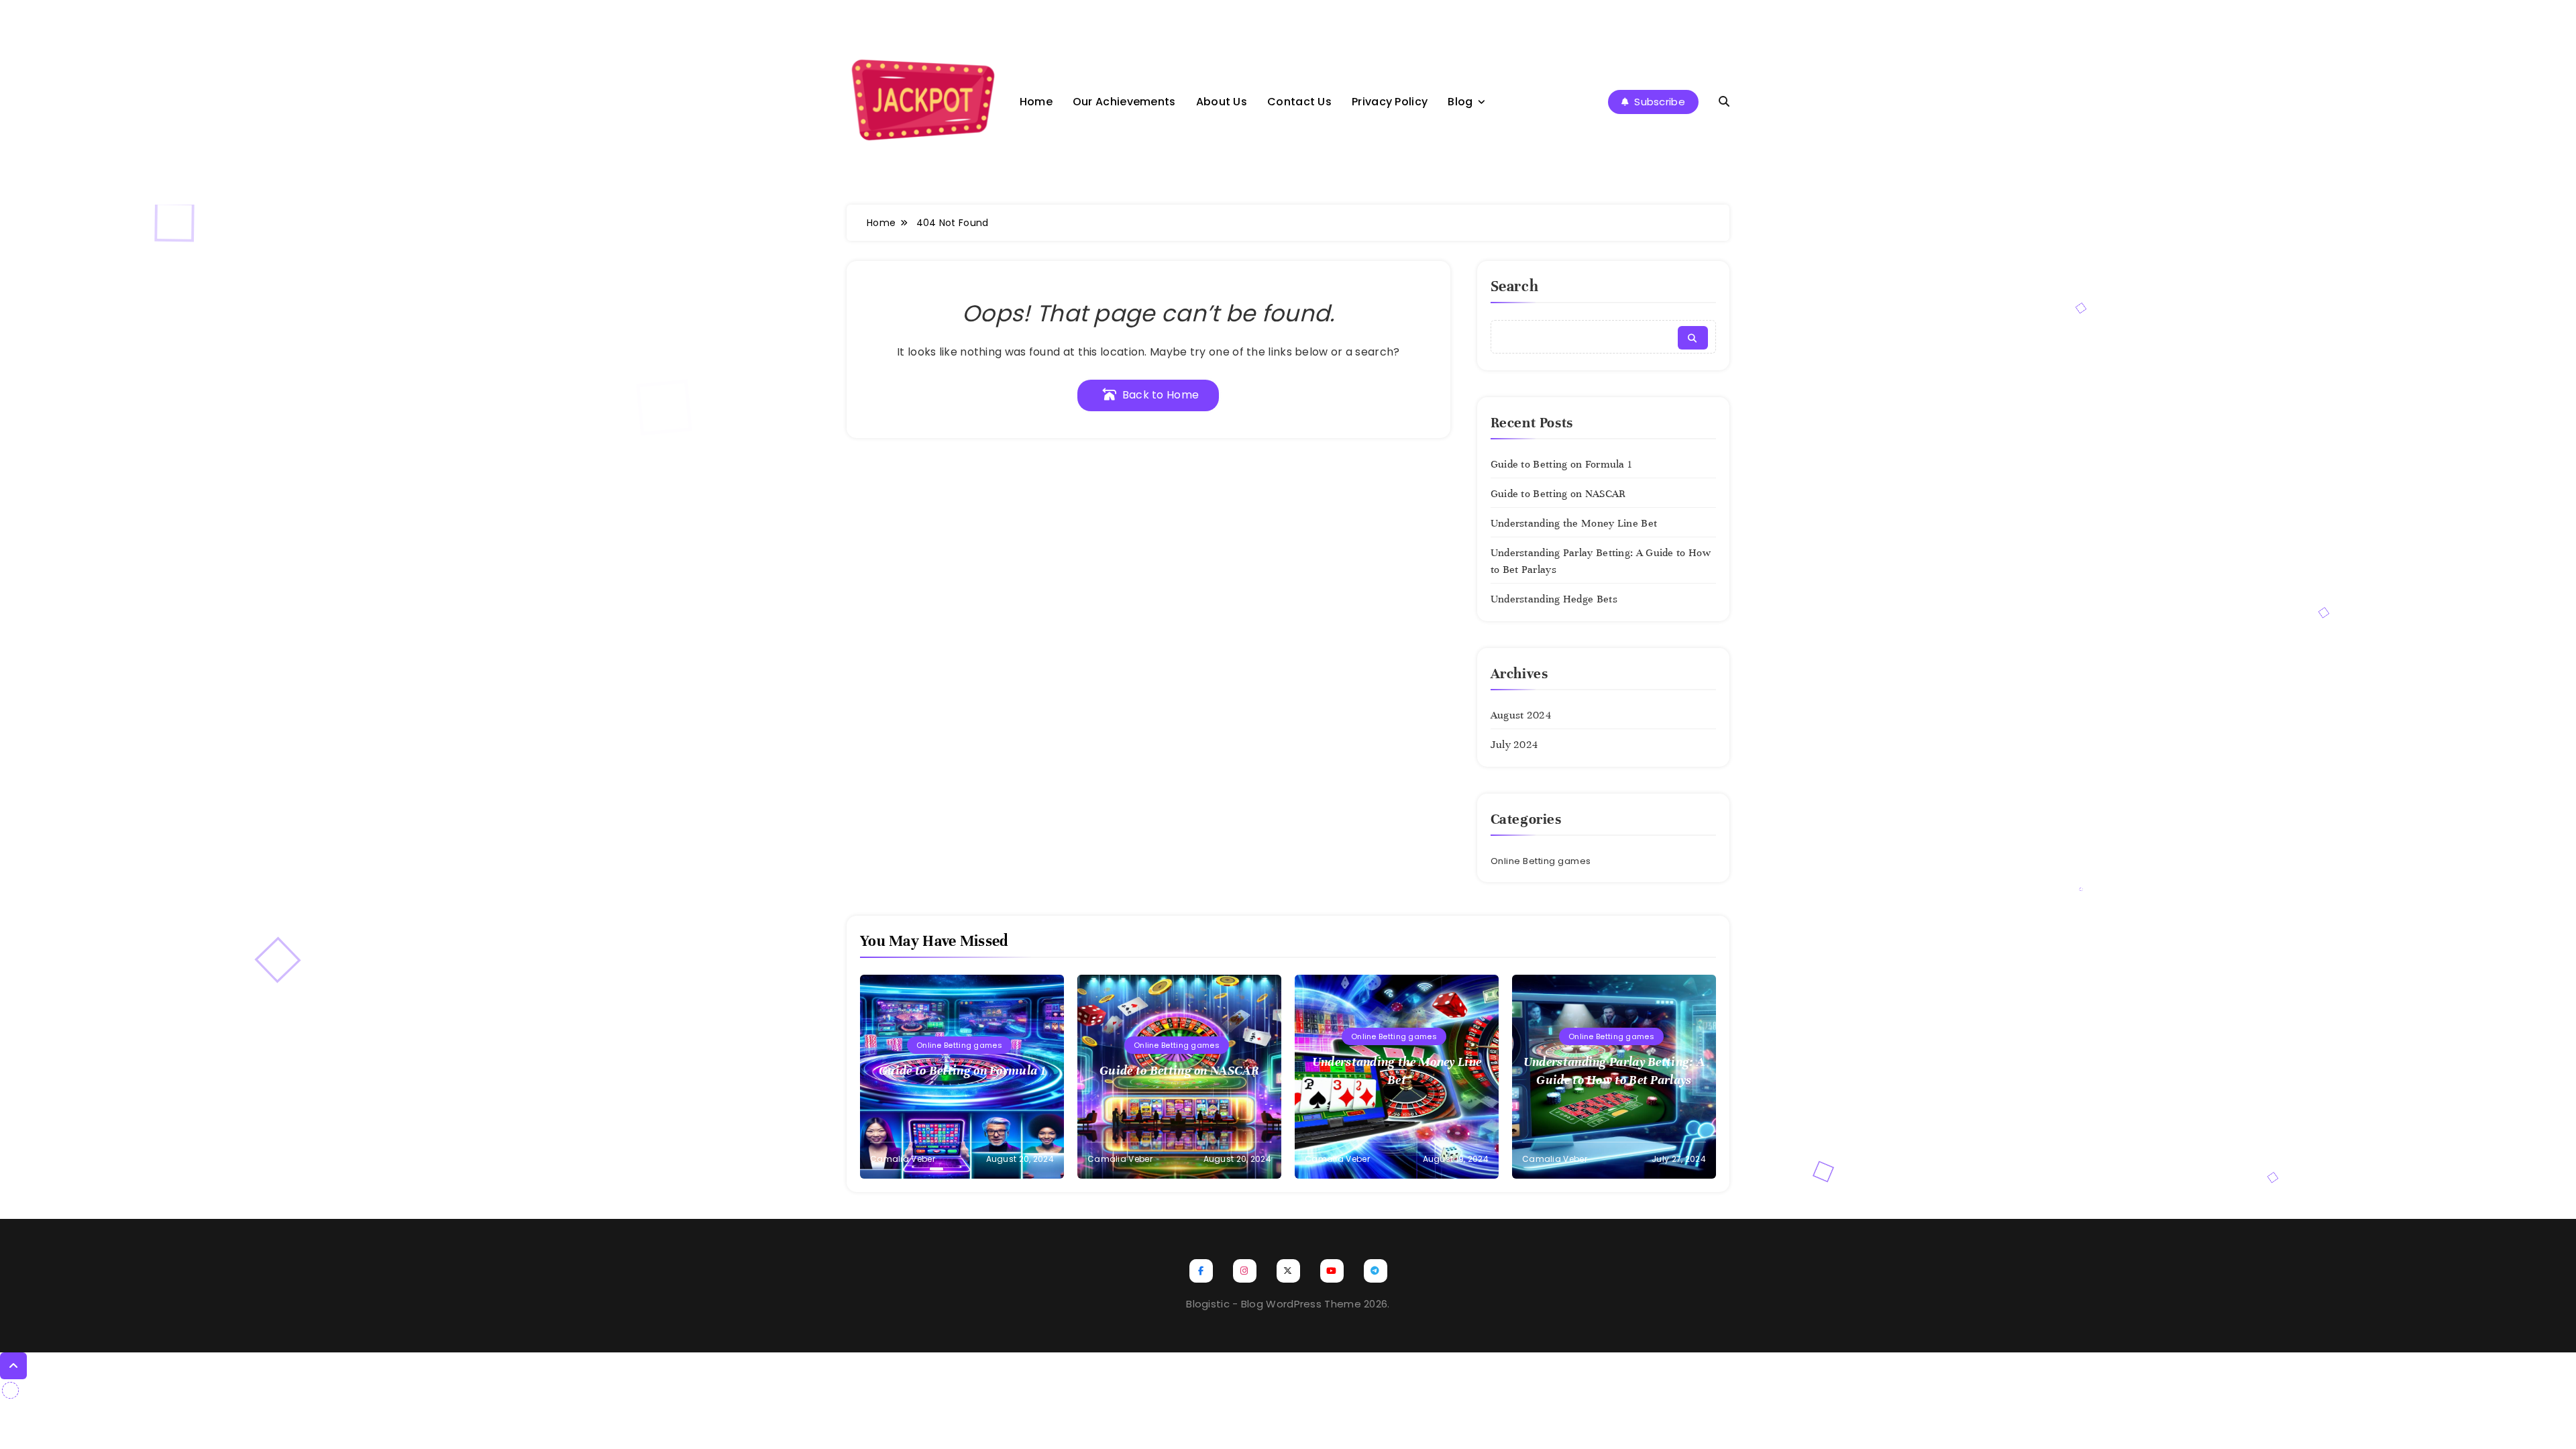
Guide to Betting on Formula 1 (1562, 464)
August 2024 (1521, 715)
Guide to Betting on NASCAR (1558, 494)
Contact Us (1299, 102)
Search (1515, 286)
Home (1036, 102)
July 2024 (1514, 745)
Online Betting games (1541, 861)
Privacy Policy (1390, 102)
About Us (1222, 102)
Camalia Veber (903, 1159)
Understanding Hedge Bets (1554, 599)
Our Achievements (1124, 102)
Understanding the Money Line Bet (1574, 523)
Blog (1460, 102)
